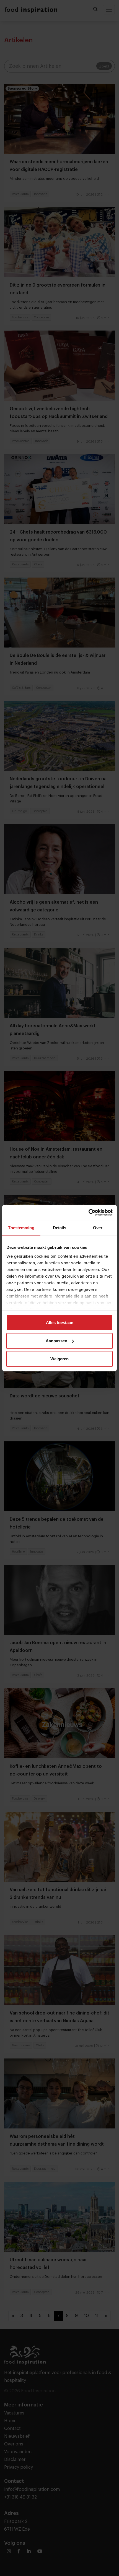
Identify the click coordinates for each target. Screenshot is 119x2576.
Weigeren (59, 1359)
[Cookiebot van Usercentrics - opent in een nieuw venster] (88, 1212)
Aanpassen (56, 1341)
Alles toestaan (60, 1323)
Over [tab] (98, 1228)
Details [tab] (60, 1228)
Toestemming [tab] (21, 1228)
